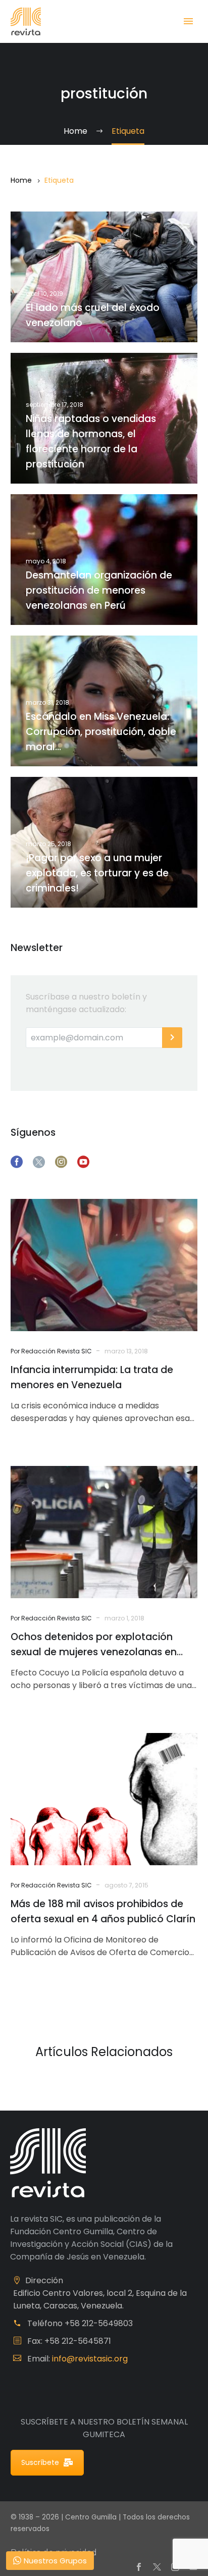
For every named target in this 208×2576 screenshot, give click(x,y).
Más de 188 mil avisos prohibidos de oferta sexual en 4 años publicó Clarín (103, 1911)
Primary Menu (188, 21)
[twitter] (39, 1162)
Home (21, 180)
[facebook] (17, 1162)
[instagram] (61, 1162)
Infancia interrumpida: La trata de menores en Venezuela (92, 1377)
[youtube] (83, 1162)
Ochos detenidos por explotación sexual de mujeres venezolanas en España (94, 1645)
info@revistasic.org (90, 2359)
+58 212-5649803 (99, 2323)
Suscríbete (40, 2462)
